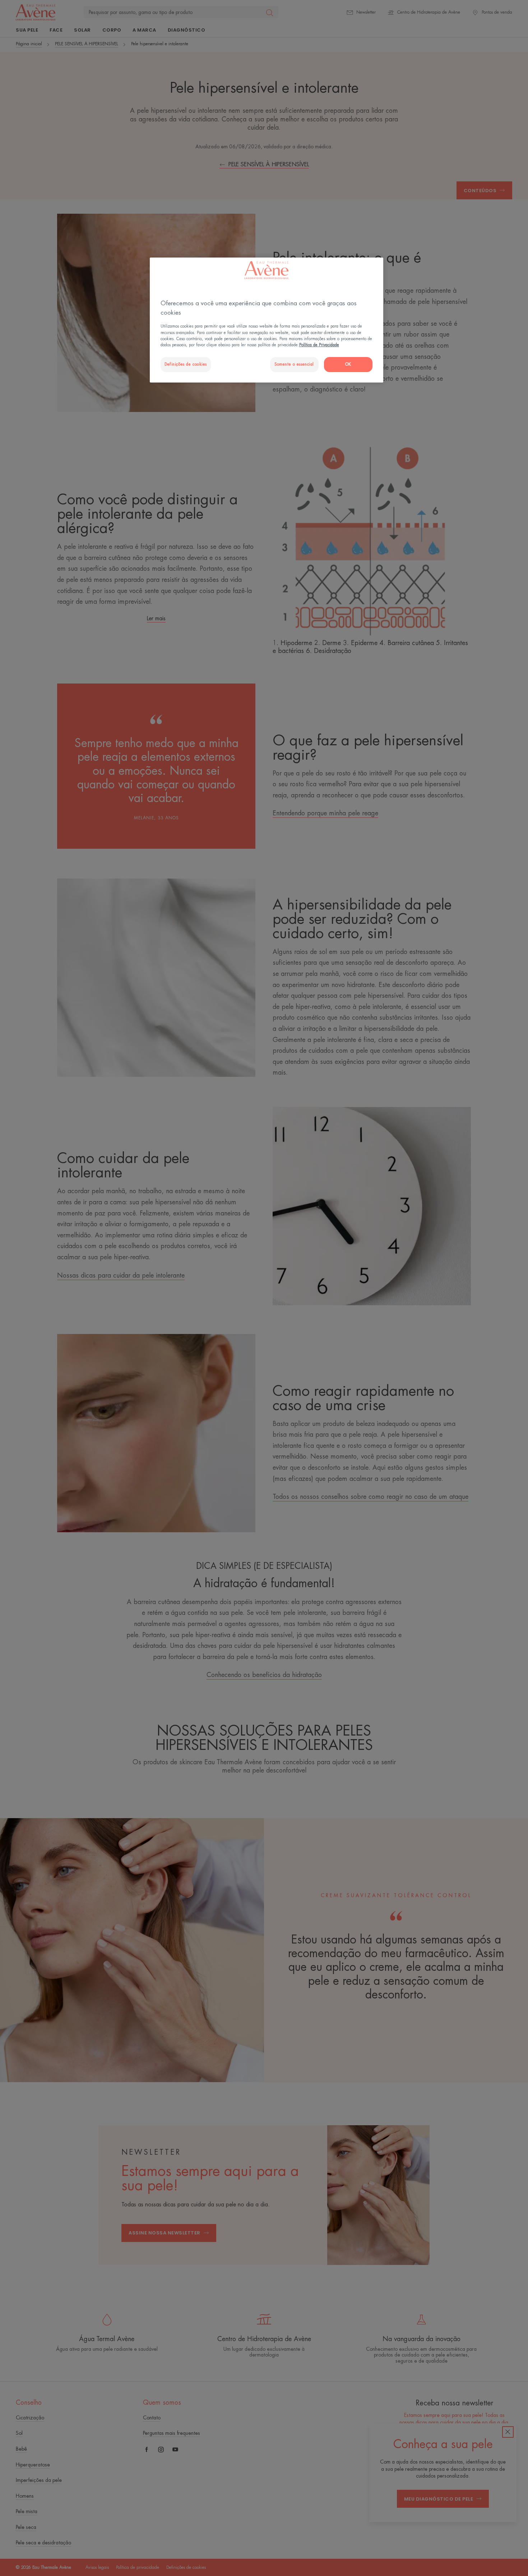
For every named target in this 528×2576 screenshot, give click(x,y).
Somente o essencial (294, 364)
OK (348, 364)
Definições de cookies (186, 364)
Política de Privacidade (319, 345)
